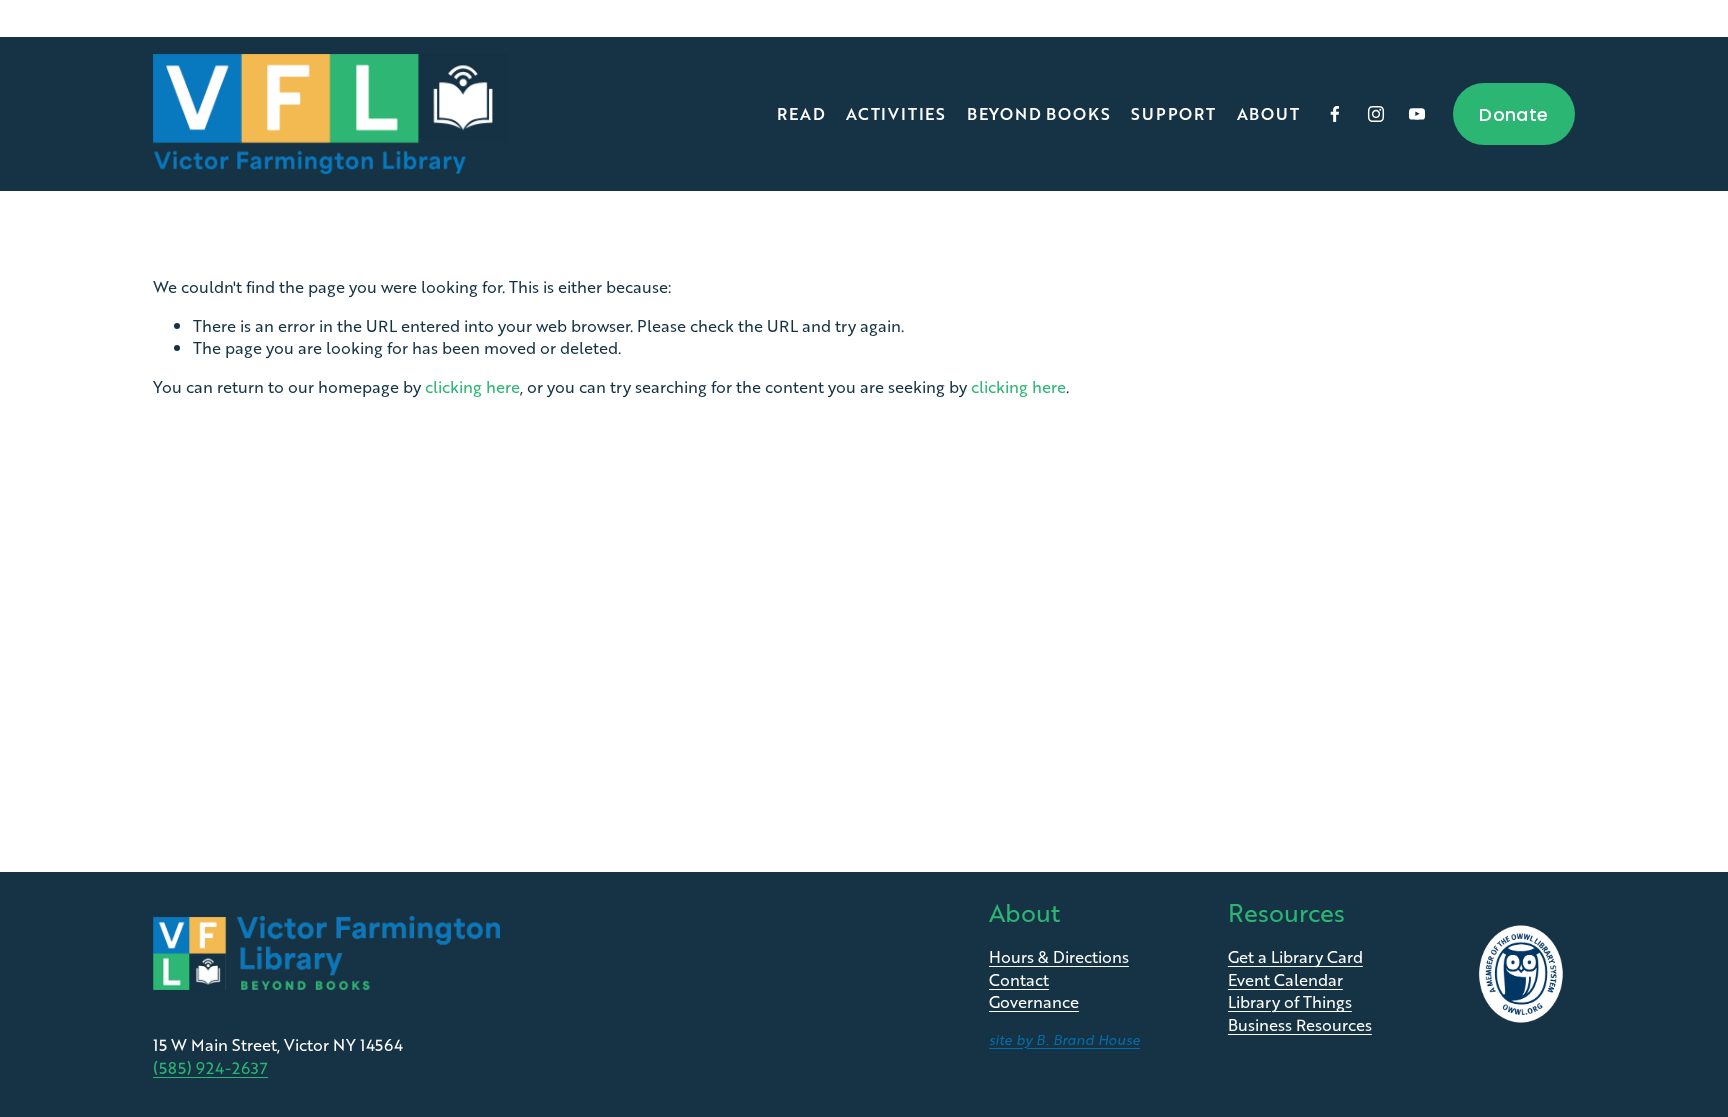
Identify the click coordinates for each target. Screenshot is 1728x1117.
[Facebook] (1335, 114)
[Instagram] (1376, 114)
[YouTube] (1417, 114)
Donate (1513, 114)
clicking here (472, 386)
